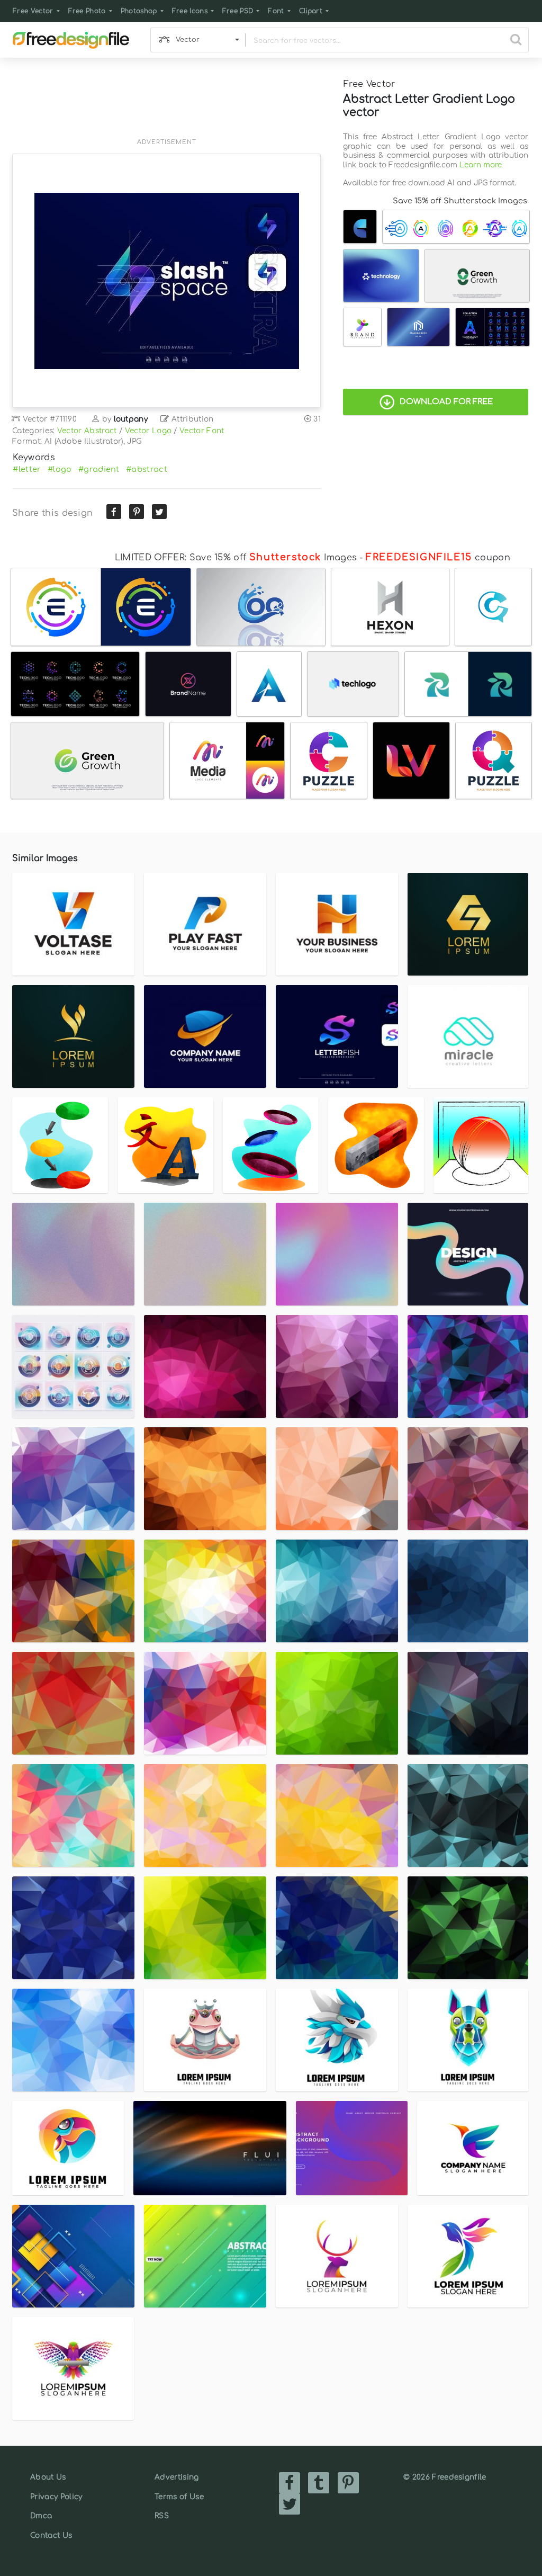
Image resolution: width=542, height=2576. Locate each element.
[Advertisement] (166, 104)
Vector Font (202, 431)
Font (276, 11)
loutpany (131, 419)
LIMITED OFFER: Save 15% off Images (236, 558)
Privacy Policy (56, 2497)
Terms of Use (179, 2497)
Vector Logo (148, 431)
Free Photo (87, 11)
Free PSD (238, 11)
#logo (60, 469)
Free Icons (190, 11)
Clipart (311, 11)
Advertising (177, 2477)
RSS (162, 2516)
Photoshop (139, 11)
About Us (48, 2477)
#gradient (99, 469)
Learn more (481, 165)
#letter (27, 469)
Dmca (41, 2516)
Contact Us (51, 2535)
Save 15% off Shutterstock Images (460, 201)
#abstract (147, 469)
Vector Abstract (87, 431)
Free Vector (33, 11)
